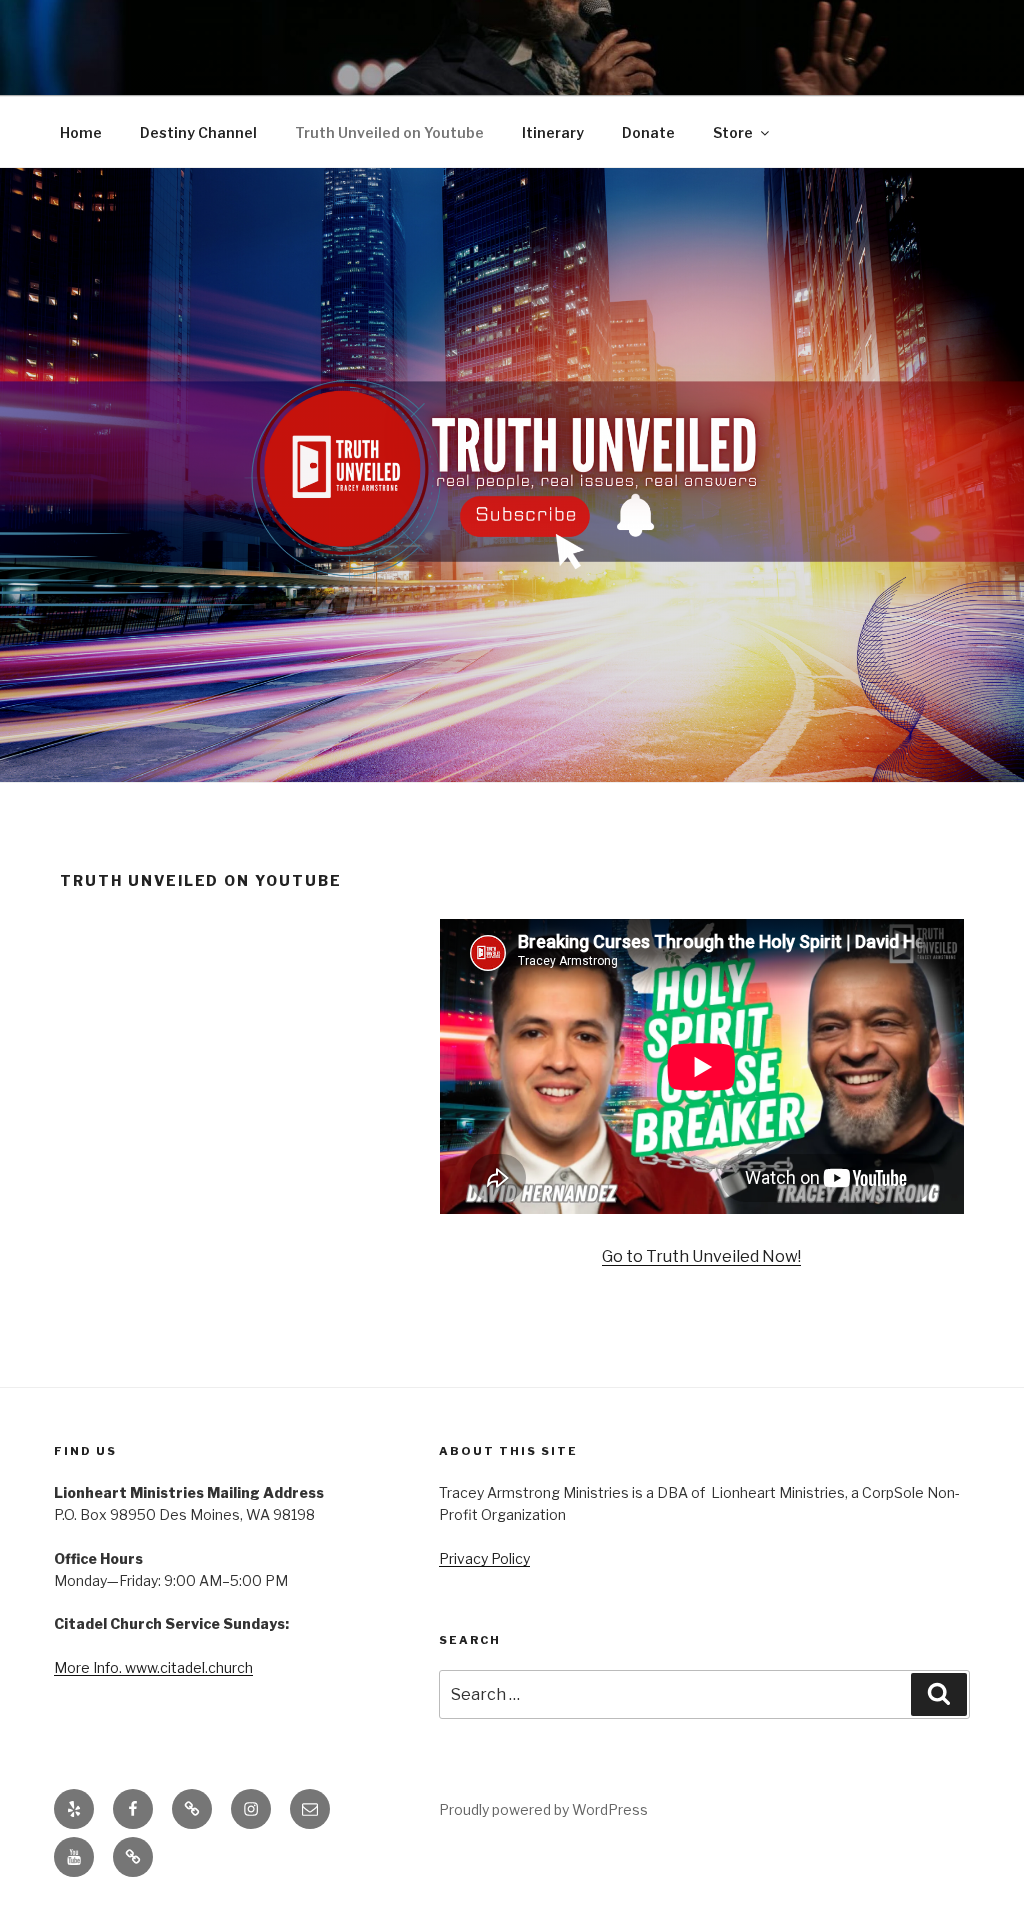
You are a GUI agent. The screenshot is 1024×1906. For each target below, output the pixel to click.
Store (733, 132)
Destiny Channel (198, 132)
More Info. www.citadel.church (153, 1667)
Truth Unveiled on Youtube (389, 132)
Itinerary (553, 132)
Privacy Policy (484, 1558)
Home (81, 132)
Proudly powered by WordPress (543, 1809)
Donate (648, 132)
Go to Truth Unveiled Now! (701, 1256)
